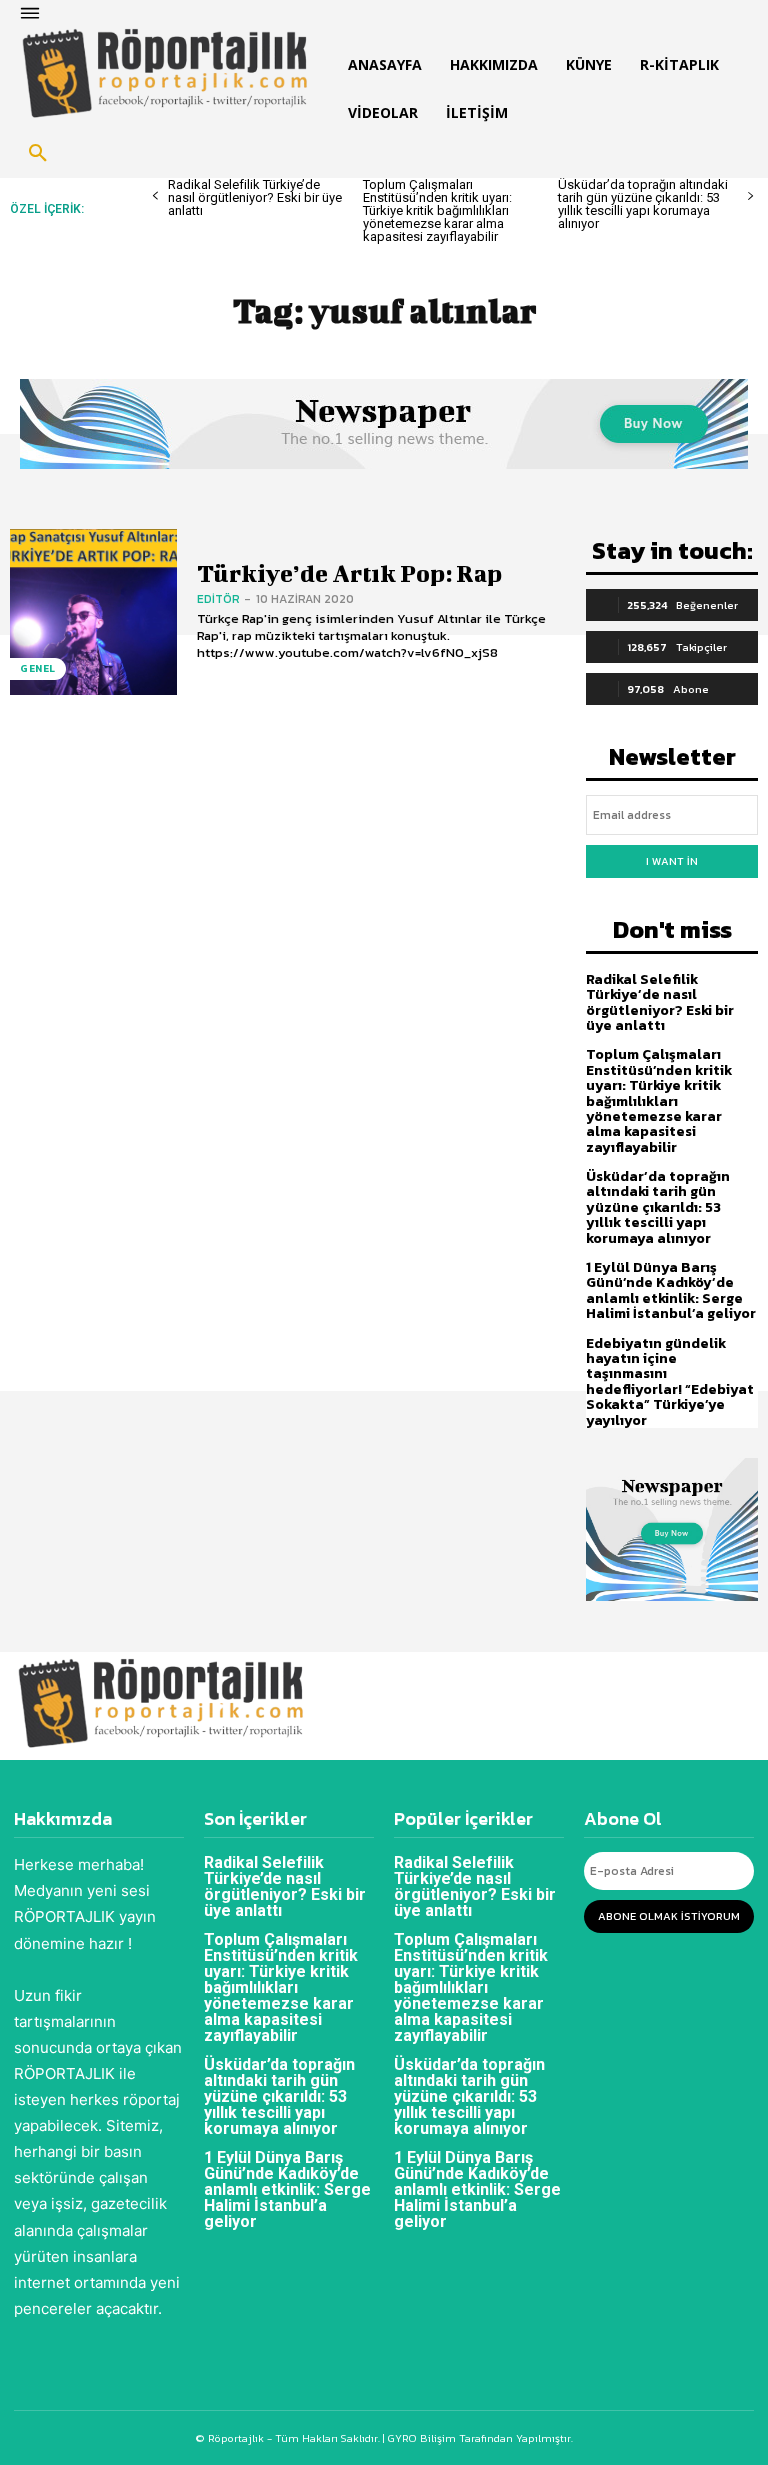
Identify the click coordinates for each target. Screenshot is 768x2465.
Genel (38, 668)
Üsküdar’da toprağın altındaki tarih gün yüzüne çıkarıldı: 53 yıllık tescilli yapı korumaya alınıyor (643, 204)
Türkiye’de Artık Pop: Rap (349, 573)
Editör (218, 599)
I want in (672, 861)
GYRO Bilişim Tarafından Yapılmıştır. (479, 2438)
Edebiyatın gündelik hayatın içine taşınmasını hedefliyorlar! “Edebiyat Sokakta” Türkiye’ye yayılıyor (670, 1382)
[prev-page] (155, 196)
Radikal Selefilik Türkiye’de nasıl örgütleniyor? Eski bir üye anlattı (255, 197)
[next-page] (750, 196)
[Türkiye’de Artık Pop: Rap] (93, 612)
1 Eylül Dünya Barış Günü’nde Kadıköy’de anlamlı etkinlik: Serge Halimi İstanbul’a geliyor (671, 1290)
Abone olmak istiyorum (669, 1916)
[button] (38, 154)
